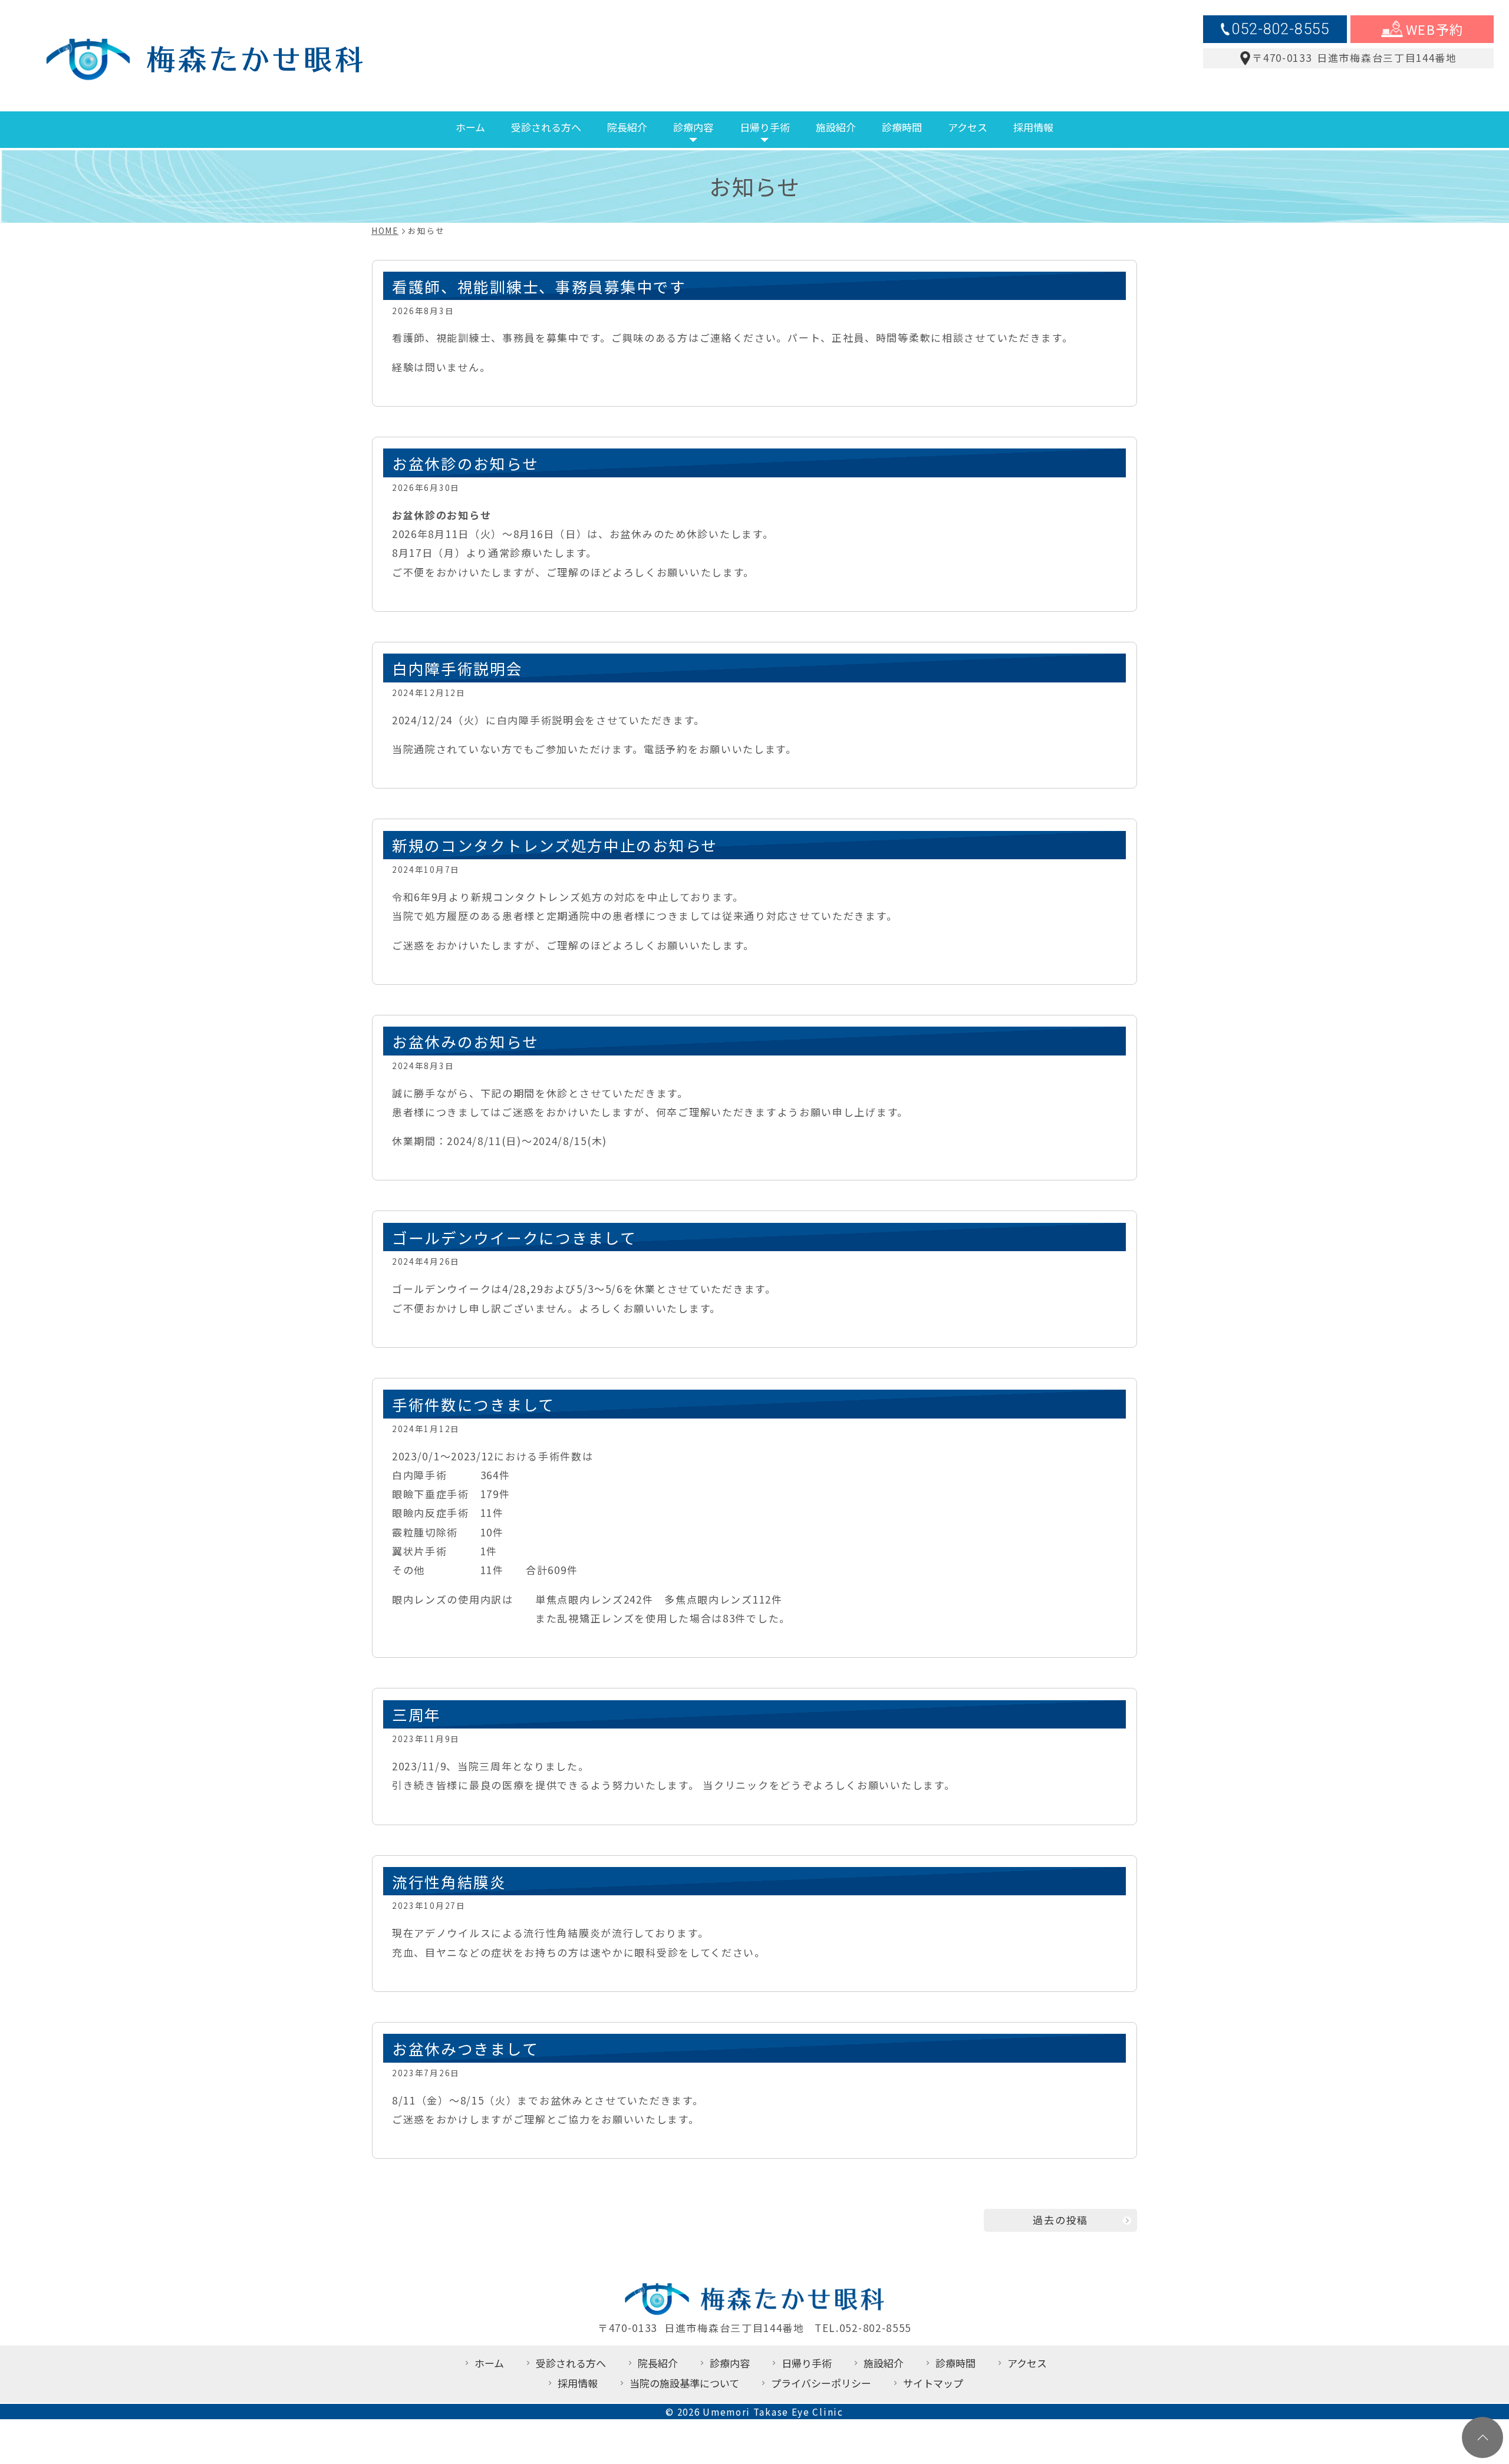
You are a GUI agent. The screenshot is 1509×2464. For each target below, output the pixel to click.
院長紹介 (627, 127)
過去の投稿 (1060, 2220)
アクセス (968, 127)
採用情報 (1033, 127)
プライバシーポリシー (821, 2383)
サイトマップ (933, 2383)
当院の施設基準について (684, 2383)
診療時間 (902, 127)
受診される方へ (546, 127)
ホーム (470, 127)
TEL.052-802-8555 (863, 2328)
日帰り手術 (765, 127)
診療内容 (693, 127)
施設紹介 (836, 127)
